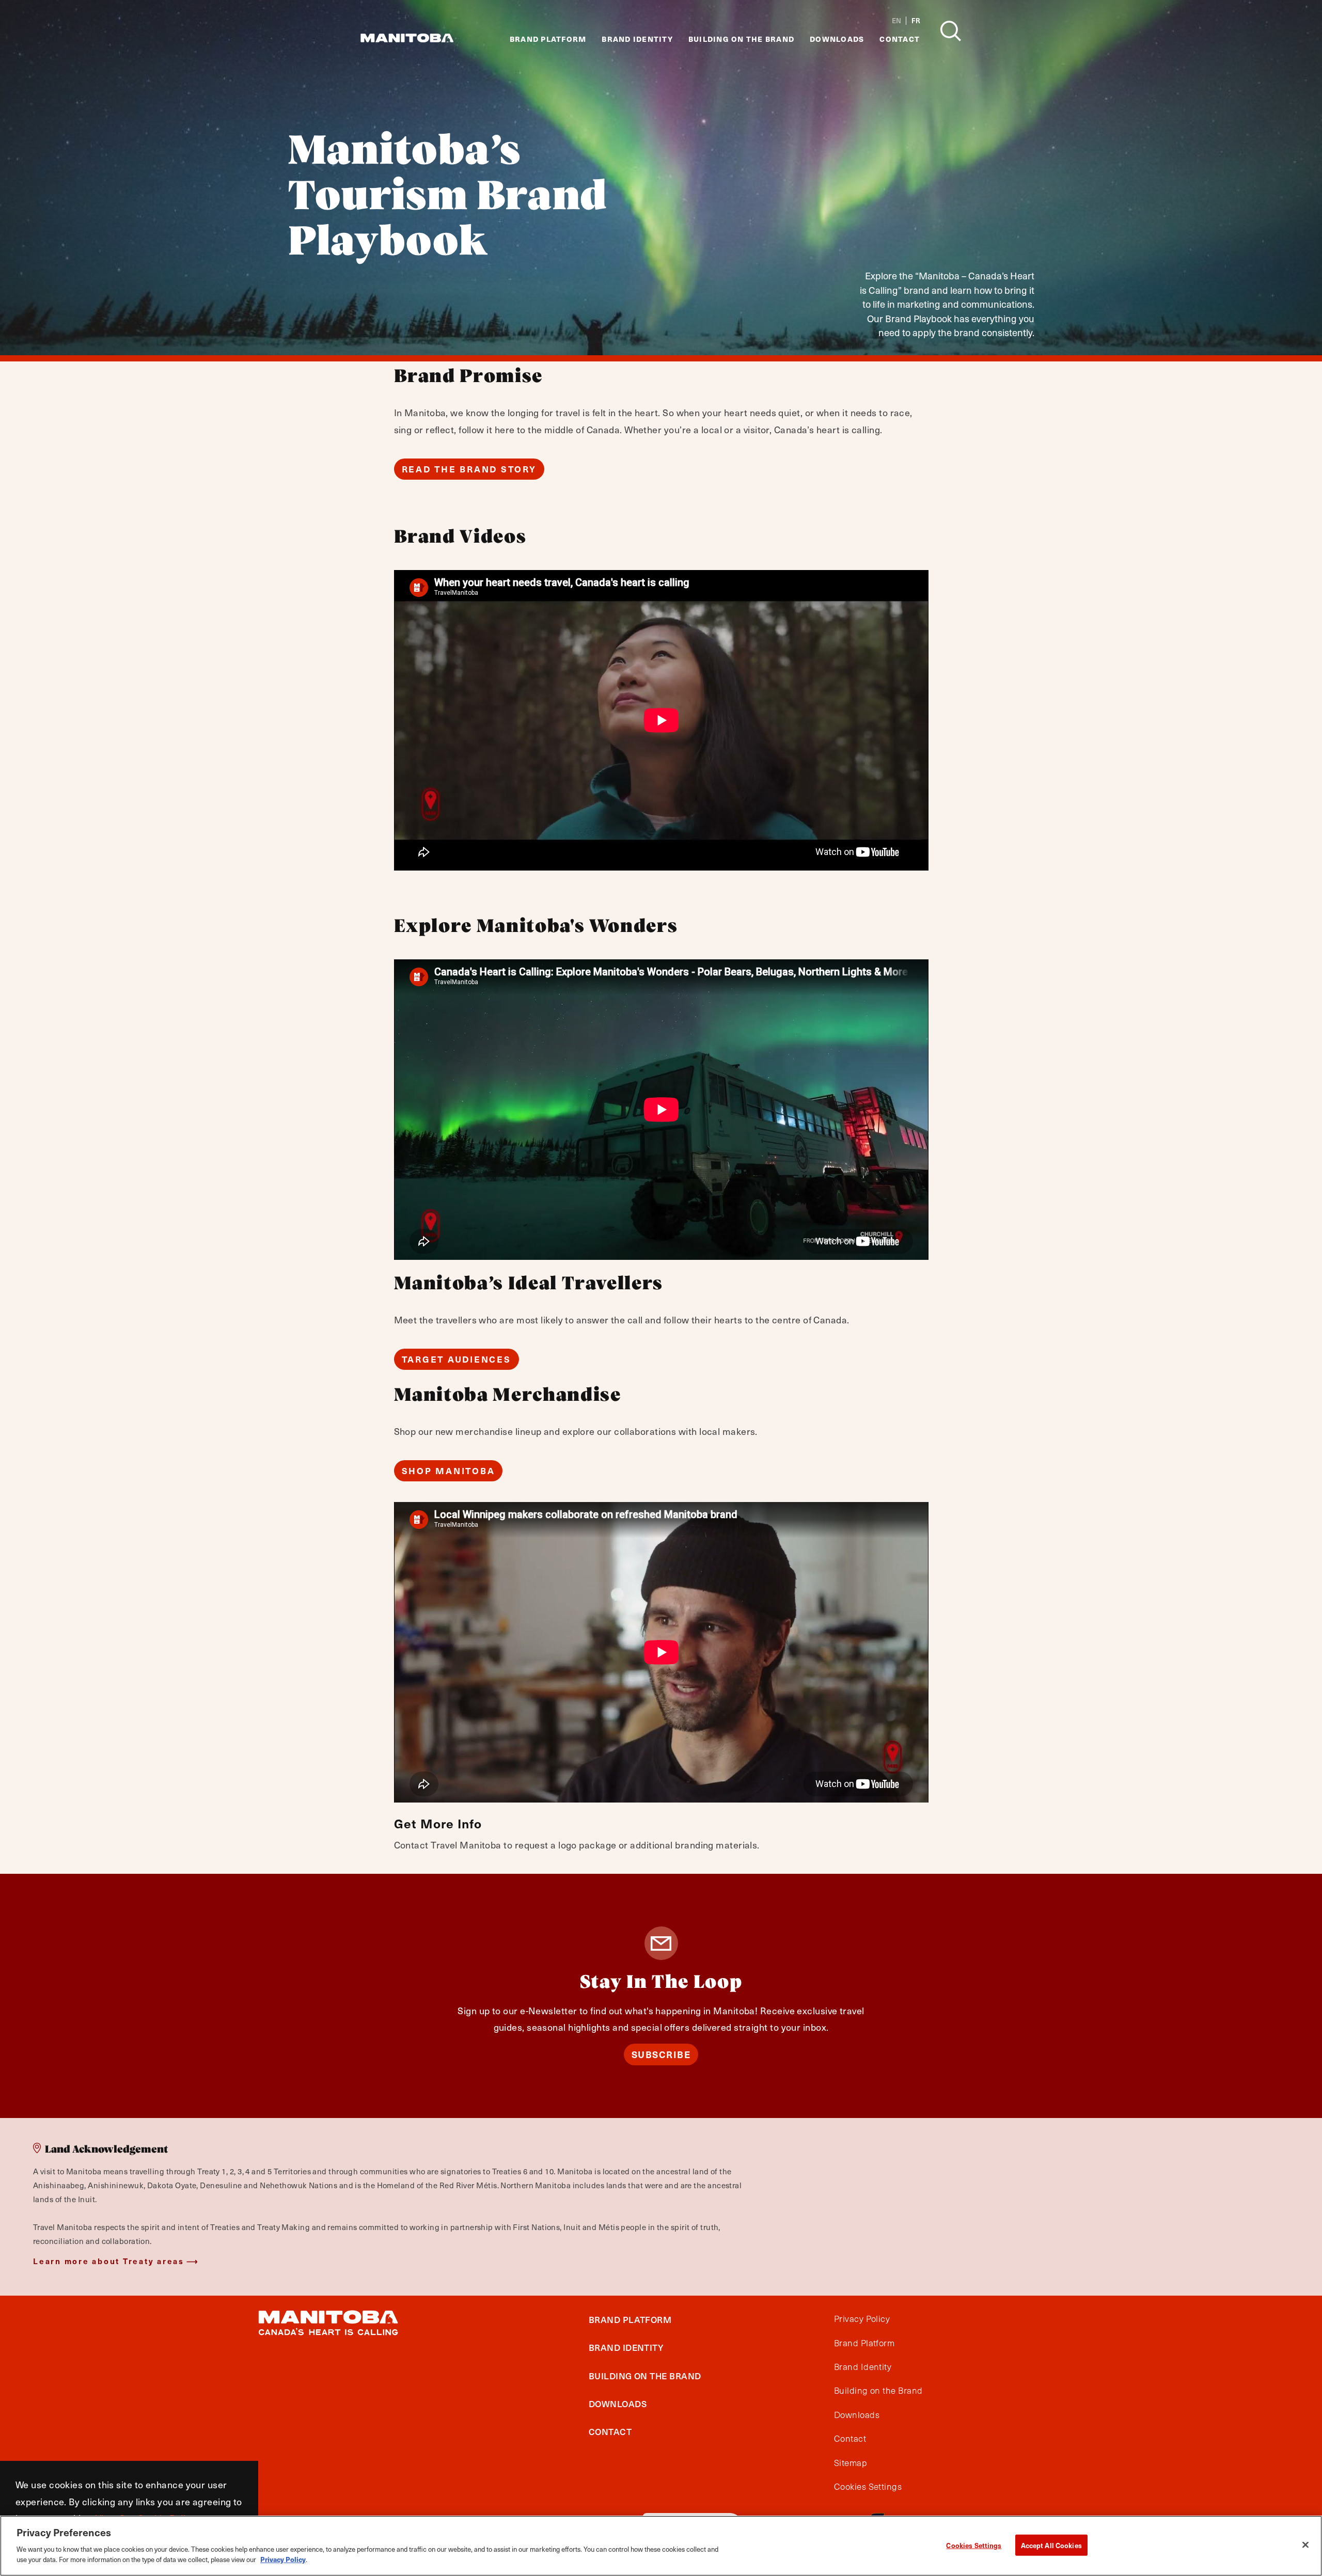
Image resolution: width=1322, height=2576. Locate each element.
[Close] (1305, 2545)
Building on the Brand (741, 39)
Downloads (837, 39)
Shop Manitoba (448, 1471)
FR (916, 21)
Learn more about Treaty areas (109, 2261)
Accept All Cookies (1051, 2545)
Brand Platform (548, 39)
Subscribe (661, 2054)
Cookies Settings (974, 2545)
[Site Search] (951, 31)
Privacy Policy (862, 2319)
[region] (661, 2546)
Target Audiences (457, 1359)
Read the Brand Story (469, 469)
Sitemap (851, 2462)
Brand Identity (637, 39)
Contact (900, 39)
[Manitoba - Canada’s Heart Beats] (407, 38)
